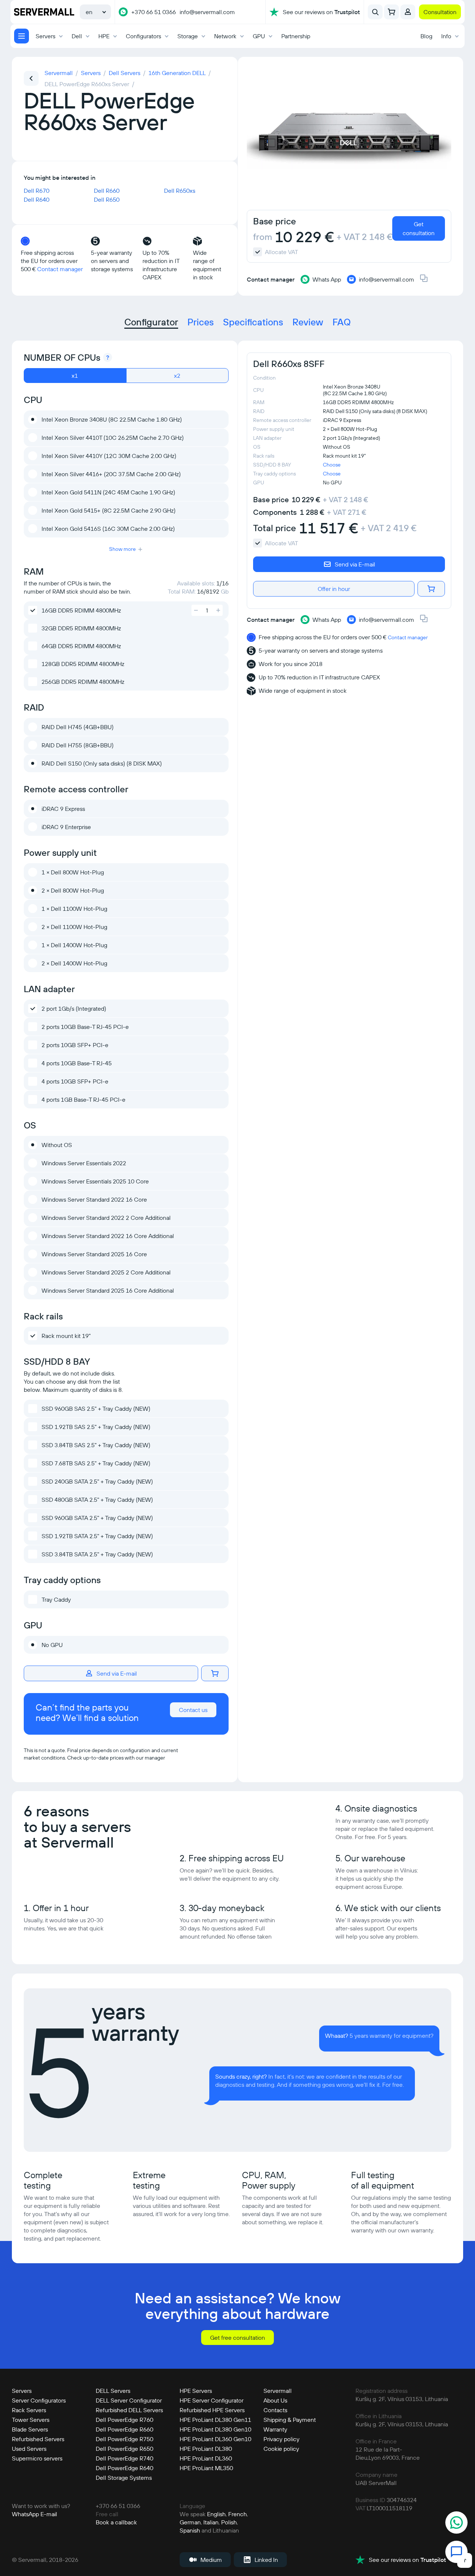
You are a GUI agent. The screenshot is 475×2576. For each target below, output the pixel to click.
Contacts (275, 2410)
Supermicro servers (37, 2458)
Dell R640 (37, 199)
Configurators (143, 36)
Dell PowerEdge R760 (125, 2420)
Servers (45, 36)
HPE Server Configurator (212, 2400)
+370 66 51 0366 (154, 12)
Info (446, 36)
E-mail (49, 2514)
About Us (275, 2400)
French (237, 2514)
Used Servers (29, 2449)
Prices (201, 322)
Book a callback (116, 2522)
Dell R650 (107, 199)
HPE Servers (196, 2391)
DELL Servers (113, 2391)
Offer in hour (334, 589)
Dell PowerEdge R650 (125, 2449)
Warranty (275, 2429)
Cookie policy (281, 2449)
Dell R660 (107, 191)
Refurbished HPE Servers (212, 2410)
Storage (188, 36)
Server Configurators (39, 2400)
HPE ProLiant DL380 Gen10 (215, 2429)
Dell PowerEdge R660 (125, 2429)
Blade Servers (30, 2429)
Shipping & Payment (290, 2420)
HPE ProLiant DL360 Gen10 (215, 2439)
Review (308, 322)
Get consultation (419, 228)
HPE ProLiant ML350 (206, 2468)
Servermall (278, 2391)
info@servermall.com (207, 12)
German (190, 2522)
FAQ (342, 322)
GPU (259, 36)
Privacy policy (281, 2439)
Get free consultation (237, 2338)
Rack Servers (29, 2410)
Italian (211, 2522)
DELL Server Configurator (129, 2400)
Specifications (253, 322)
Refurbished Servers (38, 2439)
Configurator (151, 322)
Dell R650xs (180, 191)
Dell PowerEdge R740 (125, 2458)
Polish (229, 2522)
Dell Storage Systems (124, 2478)
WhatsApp (25, 2514)
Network (225, 36)
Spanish (190, 2530)
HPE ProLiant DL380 (206, 2449)
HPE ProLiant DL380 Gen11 (215, 2420)
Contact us (193, 1710)
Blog (426, 36)
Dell (77, 36)
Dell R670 (37, 191)
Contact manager (60, 269)
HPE (104, 36)
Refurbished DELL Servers (129, 2410)
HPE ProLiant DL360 (206, 2458)
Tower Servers (31, 2420)
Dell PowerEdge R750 (125, 2439)
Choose (332, 465)
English (216, 2514)
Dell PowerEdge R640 (125, 2468)
